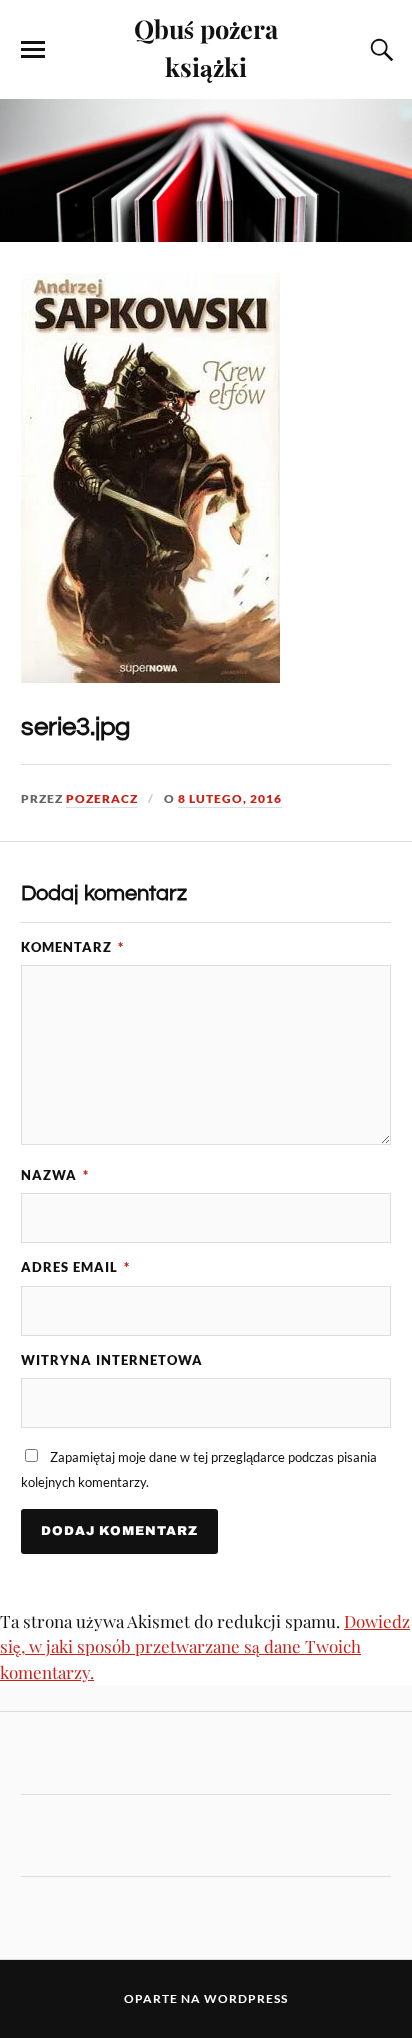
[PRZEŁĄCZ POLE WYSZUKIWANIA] (379, 50)
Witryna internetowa (112, 1360)
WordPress (246, 1998)
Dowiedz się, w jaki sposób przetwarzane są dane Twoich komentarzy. (205, 1646)
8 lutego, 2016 (230, 798)
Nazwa (55, 1175)
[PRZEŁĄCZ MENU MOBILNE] (33, 50)
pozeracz (102, 798)
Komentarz (72, 947)
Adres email (75, 1267)
